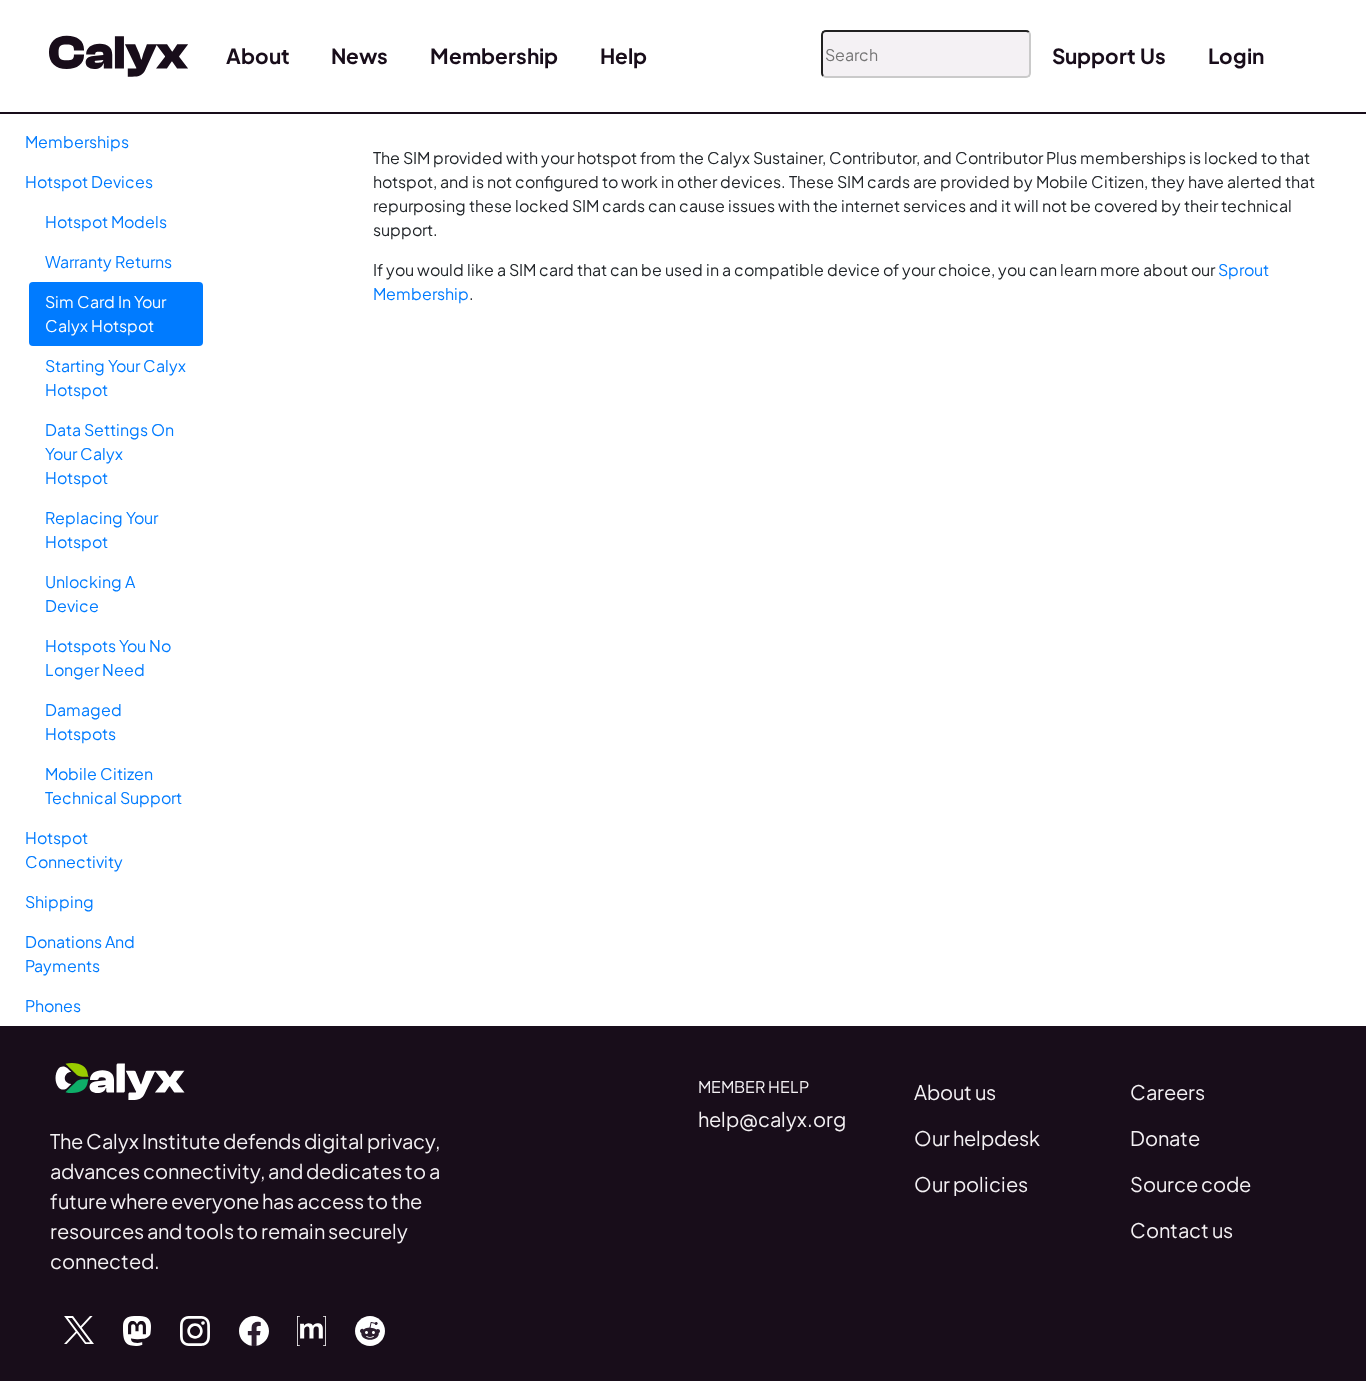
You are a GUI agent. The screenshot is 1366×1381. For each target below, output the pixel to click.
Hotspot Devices (89, 181)
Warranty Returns (108, 261)
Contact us (1181, 1229)
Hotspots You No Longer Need (108, 657)
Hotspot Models (106, 221)
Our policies (971, 1183)
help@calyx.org (772, 1118)
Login (1236, 55)
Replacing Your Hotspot (101, 529)
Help (623, 55)
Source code (1190, 1183)
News (359, 55)
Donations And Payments (80, 953)
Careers (1167, 1091)
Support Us (1109, 55)
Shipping (59, 901)
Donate (1165, 1137)
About (258, 55)
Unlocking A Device (90, 593)
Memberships (77, 141)
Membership (494, 55)
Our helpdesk (977, 1137)
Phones (53, 1005)
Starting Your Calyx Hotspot (115, 377)
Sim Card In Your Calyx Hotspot (105, 313)
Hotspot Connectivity (74, 849)
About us (955, 1091)
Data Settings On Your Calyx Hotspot (109, 453)
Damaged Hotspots (83, 721)
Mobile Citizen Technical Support (113, 785)
